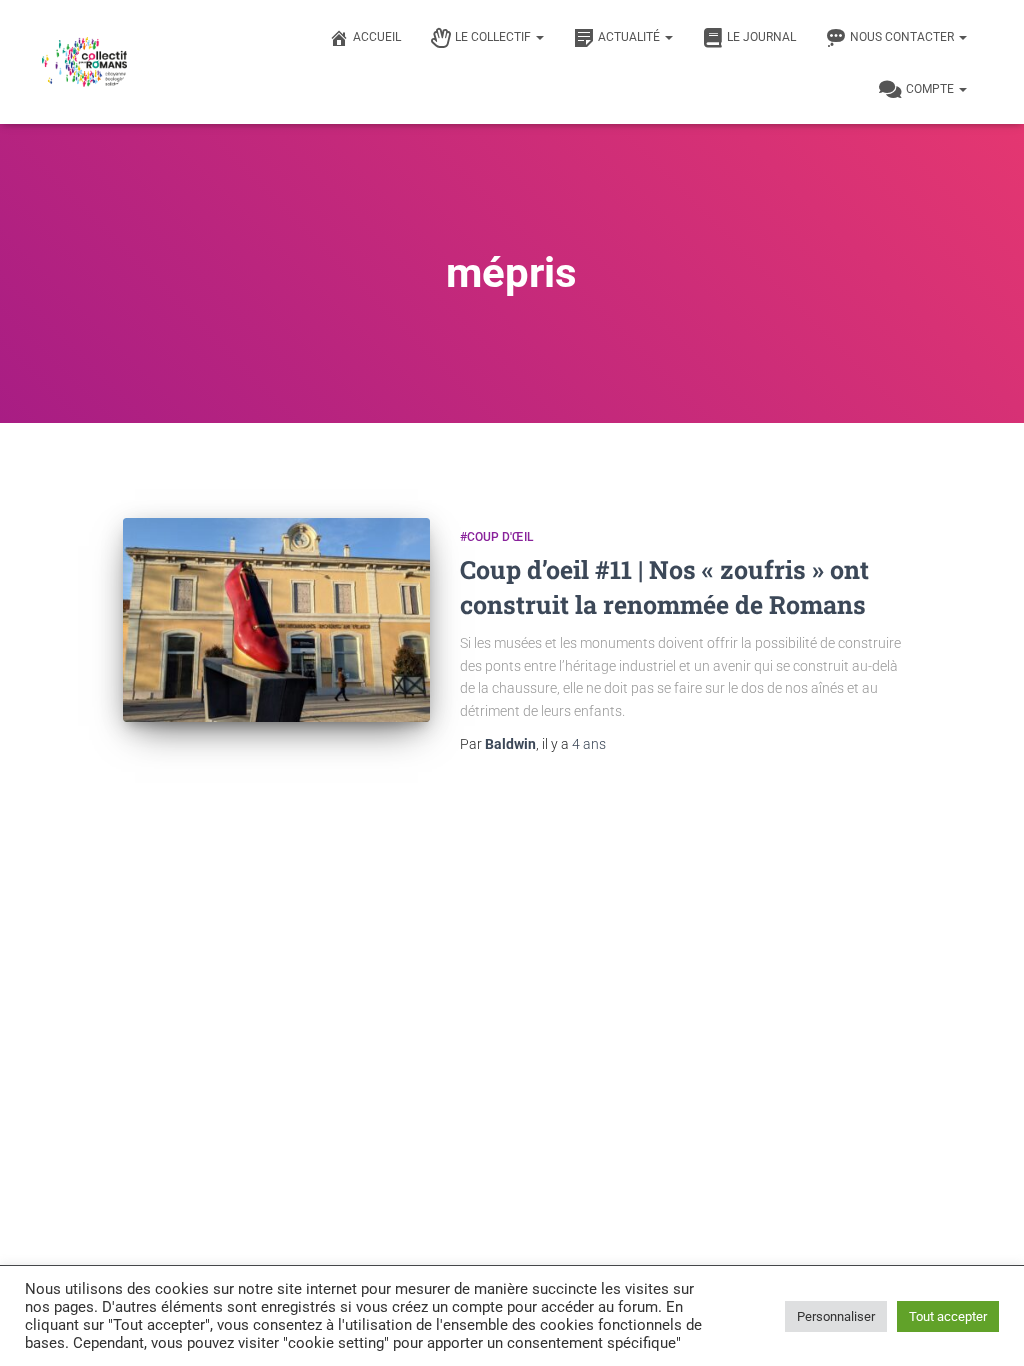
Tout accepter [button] (948, 1316)
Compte (931, 89)
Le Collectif (494, 37)
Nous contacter (903, 37)
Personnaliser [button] (836, 1316)
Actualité (630, 37)
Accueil (377, 37)
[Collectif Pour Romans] (84, 62)
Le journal (761, 37)
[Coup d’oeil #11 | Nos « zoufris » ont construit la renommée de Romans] (276, 620)
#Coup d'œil (496, 537)
